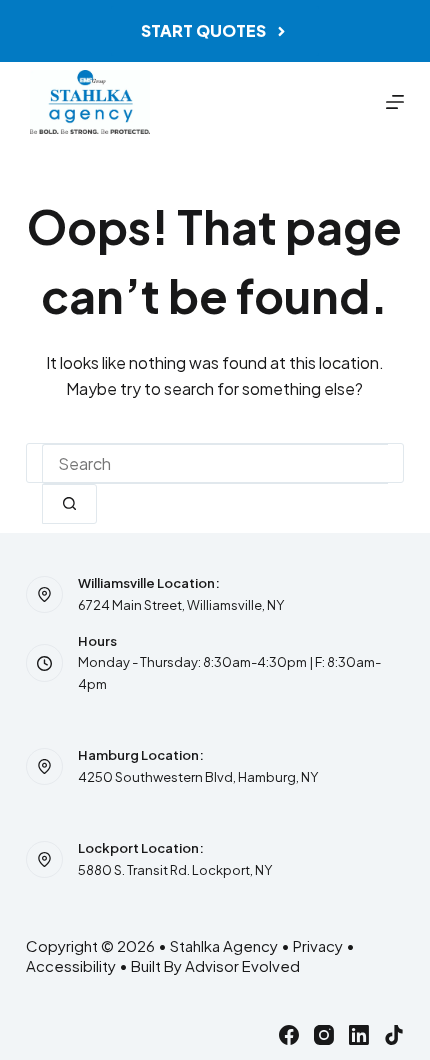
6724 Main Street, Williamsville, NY (181, 605)
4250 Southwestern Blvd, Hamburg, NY (198, 777)
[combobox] (215, 464)
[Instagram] (324, 1035)
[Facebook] (289, 1035)
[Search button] (69, 504)
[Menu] (395, 102)
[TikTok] (394, 1035)
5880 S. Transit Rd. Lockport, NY (175, 870)
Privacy (318, 945)
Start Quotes (203, 30)
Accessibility (71, 965)
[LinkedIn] (359, 1035)
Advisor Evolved (242, 965)
